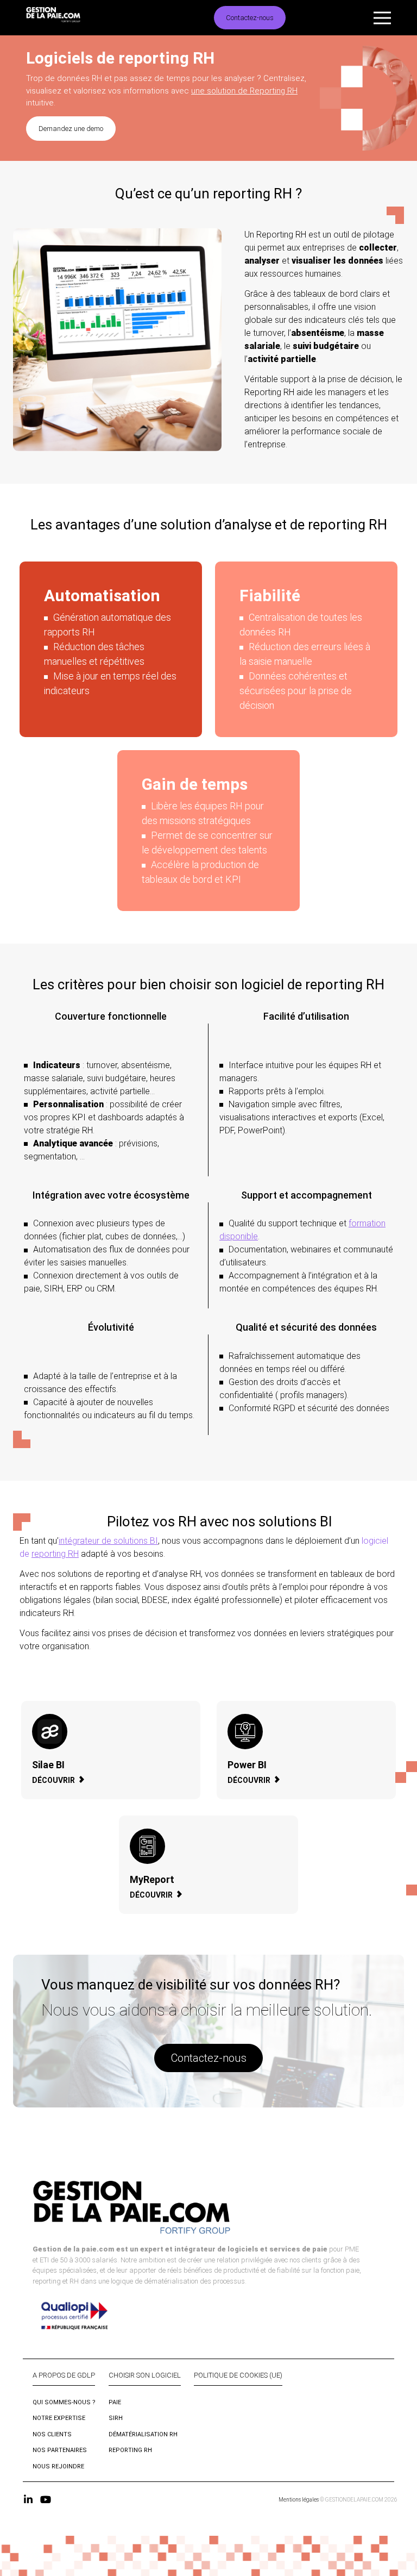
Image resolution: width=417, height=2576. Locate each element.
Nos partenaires (60, 2450)
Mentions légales (299, 2500)
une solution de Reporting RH (244, 91)
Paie (115, 2402)
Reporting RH (130, 2450)
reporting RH (55, 1554)
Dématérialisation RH (143, 2434)
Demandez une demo (71, 129)
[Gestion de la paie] (76, 18)
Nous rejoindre (58, 2466)
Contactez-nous (250, 18)
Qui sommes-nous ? (64, 2402)
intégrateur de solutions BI (108, 1541)
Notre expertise (59, 2418)
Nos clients (52, 2434)
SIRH (116, 2418)
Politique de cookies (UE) (238, 2375)
